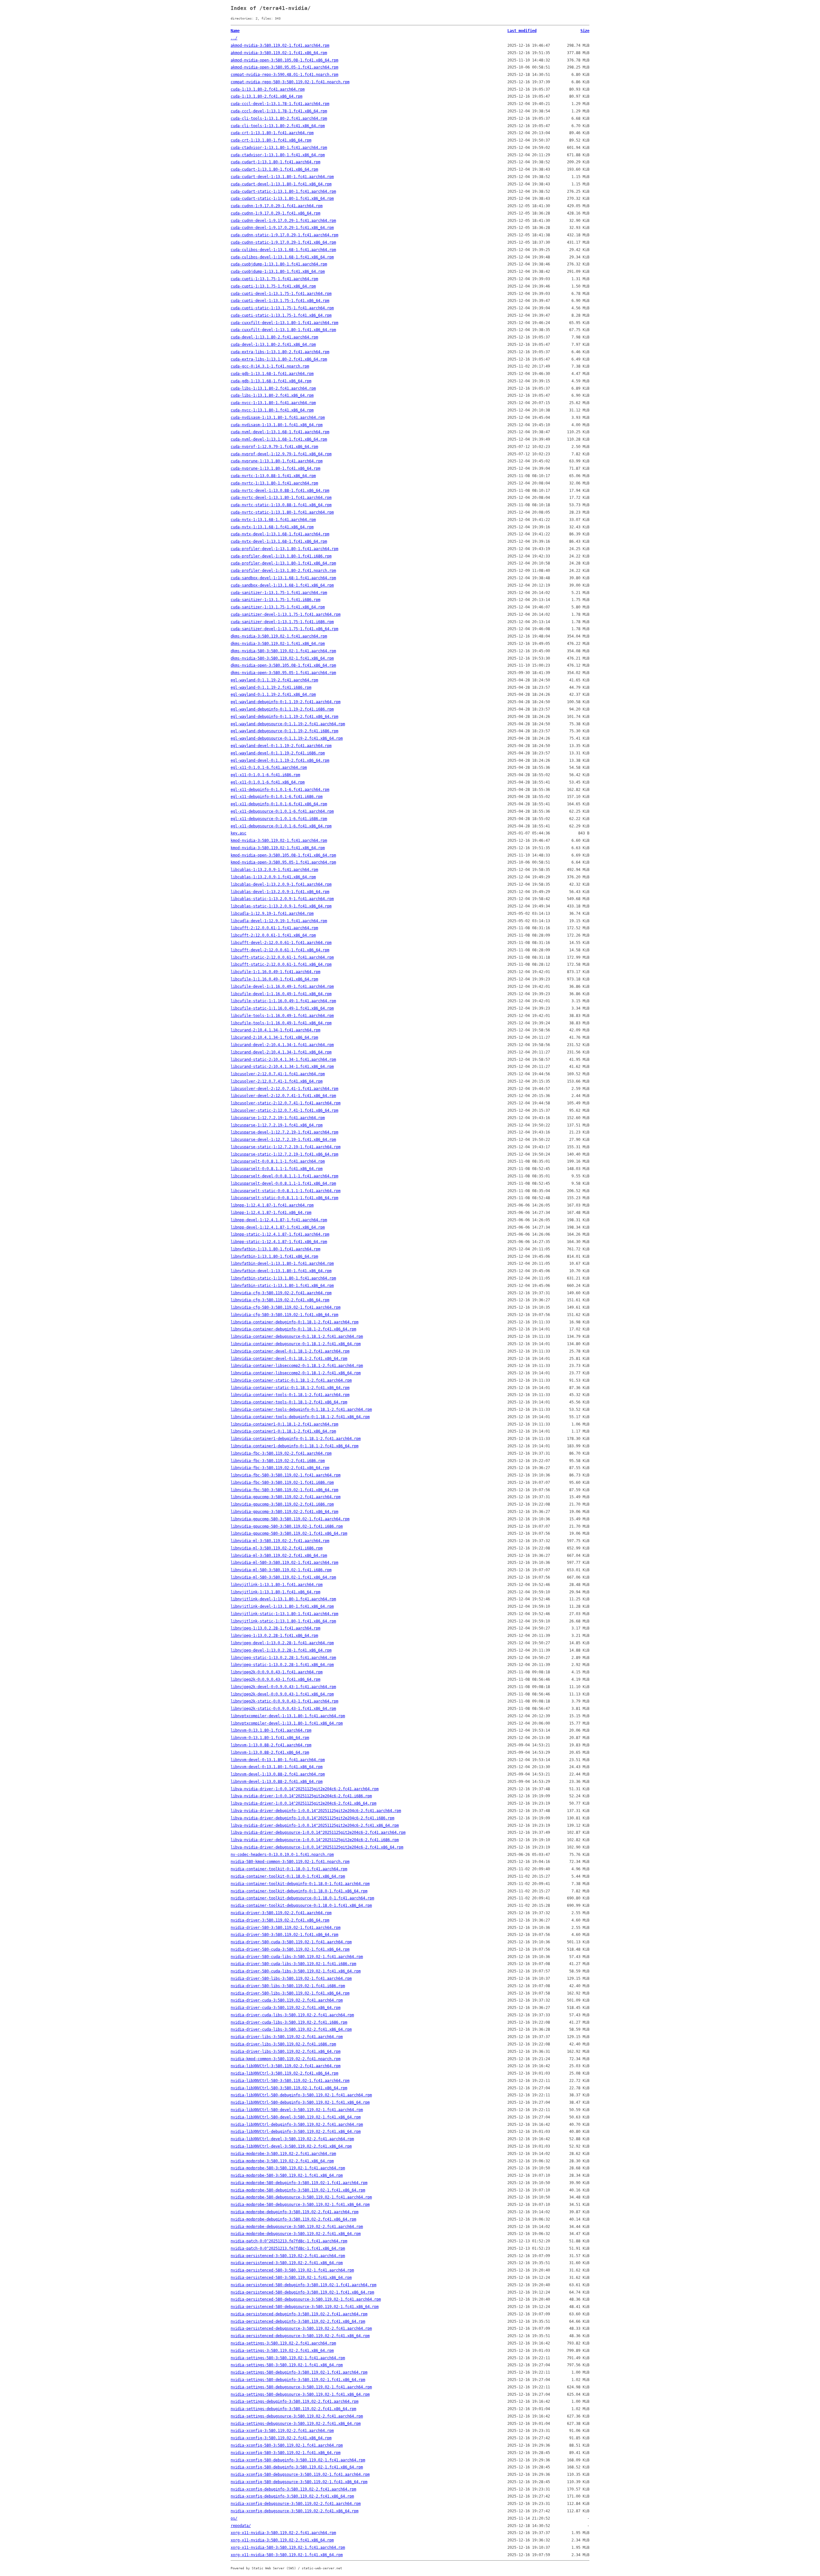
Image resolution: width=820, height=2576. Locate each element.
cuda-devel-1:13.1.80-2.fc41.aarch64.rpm (274, 337)
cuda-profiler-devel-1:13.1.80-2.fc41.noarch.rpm (283, 571)
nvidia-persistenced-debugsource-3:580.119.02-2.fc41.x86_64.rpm (300, 2336)
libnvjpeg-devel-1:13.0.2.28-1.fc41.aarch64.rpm (282, 1643)
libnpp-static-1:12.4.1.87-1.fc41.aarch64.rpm (280, 1234)
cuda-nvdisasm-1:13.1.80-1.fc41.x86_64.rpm (277, 425)
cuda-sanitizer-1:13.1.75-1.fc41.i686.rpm (275, 600)
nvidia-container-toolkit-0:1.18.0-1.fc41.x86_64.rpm (288, 1876)
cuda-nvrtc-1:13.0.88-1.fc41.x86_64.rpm (273, 476)
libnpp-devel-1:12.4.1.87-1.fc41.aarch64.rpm (279, 1220)
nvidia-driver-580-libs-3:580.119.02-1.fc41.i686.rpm (288, 1986)
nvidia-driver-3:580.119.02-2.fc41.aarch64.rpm (281, 1913)
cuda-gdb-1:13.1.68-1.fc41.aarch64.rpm (272, 374)
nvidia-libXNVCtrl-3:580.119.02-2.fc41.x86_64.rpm (284, 2073)
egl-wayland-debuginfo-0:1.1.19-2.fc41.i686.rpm (282, 709)
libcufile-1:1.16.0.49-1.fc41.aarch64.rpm (275, 972)
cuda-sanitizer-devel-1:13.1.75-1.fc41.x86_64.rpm (284, 629)
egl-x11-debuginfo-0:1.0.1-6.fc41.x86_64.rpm (279, 804)
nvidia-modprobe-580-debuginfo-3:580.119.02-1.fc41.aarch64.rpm (299, 2183)
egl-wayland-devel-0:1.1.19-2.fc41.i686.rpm (278, 753)
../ (234, 38)
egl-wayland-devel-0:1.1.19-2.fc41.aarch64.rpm (281, 746)
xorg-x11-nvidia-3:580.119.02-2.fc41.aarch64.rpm (283, 2533)
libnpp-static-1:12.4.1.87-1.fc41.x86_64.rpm (279, 1242)
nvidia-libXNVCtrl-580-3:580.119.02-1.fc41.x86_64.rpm (289, 2088)
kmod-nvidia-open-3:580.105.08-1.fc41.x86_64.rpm (283, 855)
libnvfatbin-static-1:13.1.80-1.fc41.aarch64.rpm (283, 1278)
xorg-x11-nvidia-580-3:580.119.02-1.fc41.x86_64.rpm (287, 2555)
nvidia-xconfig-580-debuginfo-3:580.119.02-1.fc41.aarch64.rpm (298, 2460)
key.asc (238, 833)
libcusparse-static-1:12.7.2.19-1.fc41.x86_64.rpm (284, 1154)
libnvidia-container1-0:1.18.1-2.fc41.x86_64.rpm (283, 1431)
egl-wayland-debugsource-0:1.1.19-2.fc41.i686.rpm (284, 731)
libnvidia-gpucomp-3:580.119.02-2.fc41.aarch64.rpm (286, 1497)
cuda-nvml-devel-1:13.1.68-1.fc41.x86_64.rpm (279, 439)
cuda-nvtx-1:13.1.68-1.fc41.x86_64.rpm (272, 527)
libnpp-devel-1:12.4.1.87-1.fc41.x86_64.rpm (278, 1227)
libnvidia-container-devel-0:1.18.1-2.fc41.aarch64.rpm (290, 1351)
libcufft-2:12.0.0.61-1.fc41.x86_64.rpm (273, 935)
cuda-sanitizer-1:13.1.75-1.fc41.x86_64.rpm (278, 607)
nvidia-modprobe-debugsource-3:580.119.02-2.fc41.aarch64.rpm (297, 2227)
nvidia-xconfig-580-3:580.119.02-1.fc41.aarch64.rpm (287, 2445)
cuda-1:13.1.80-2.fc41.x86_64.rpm (266, 96)
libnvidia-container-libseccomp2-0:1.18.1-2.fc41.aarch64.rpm (297, 1366)
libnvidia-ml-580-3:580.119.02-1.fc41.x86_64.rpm (283, 1577)
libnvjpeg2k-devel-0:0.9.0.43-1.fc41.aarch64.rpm (283, 1687)
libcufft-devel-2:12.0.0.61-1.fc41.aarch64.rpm (281, 943)
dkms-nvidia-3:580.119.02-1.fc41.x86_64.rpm (278, 644)
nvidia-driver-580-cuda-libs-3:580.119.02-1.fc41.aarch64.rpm (297, 1957)
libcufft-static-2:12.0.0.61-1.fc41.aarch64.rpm (282, 957)
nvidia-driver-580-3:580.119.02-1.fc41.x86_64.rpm (284, 1935)
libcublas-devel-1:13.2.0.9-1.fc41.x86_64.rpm (280, 892)
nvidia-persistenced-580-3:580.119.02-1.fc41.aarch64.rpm (292, 2270)
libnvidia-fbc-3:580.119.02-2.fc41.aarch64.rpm (281, 1453)
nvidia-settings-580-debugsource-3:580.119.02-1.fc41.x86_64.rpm (300, 2394)
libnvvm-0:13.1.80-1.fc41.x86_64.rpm (270, 1738)
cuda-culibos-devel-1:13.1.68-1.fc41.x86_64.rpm (282, 257)
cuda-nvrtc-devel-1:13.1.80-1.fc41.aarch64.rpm (281, 498)
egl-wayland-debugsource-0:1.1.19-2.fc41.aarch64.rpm (288, 724)
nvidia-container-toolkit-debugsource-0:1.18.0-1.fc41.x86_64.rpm (301, 1906)
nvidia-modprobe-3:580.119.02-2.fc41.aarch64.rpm (283, 2154)
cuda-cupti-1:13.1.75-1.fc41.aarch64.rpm (274, 279)
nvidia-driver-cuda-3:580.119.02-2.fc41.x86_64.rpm (286, 2008)
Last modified (522, 31)
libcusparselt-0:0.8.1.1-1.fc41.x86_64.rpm (277, 1169)
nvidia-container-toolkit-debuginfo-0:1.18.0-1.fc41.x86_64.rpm (299, 1891)
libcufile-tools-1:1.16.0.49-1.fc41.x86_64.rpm (281, 1023)
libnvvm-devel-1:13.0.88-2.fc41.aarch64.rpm (278, 1774)
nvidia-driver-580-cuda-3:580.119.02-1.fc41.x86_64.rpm (290, 1949)
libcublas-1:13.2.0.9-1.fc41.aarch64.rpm (274, 870)
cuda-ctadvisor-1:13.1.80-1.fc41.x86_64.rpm (278, 155)
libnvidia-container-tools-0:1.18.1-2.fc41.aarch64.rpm (290, 1395)
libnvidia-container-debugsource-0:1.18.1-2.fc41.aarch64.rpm (297, 1337)
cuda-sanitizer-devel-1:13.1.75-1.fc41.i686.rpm (282, 622)
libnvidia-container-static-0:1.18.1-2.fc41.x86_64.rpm (290, 1388)
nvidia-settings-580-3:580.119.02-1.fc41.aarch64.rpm (288, 2358)
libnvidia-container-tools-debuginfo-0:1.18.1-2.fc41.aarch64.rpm (301, 1410)
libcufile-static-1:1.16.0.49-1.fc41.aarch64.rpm (283, 1001)
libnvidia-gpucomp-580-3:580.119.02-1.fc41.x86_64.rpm (289, 1533)
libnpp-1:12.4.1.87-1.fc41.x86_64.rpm (271, 1213)
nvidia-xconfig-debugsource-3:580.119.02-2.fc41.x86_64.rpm (295, 2511)
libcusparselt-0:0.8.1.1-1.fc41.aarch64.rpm (278, 1161)
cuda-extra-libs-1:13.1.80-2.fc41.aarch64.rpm (280, 352)
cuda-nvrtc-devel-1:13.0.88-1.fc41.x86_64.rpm (280, 491)
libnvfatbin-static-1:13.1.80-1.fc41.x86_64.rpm (282, 1286)
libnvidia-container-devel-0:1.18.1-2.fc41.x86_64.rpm (289, 1359)
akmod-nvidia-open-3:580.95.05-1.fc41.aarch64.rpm (284, 67)
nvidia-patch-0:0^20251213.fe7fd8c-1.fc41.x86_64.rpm (288, 2248)
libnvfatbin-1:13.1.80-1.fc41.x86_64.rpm (274, 1256)
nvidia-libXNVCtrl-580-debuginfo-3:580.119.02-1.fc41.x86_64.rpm (300, 2102)
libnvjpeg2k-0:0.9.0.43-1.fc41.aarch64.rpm (277, 1672)
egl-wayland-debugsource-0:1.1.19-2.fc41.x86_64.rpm (287, 738)
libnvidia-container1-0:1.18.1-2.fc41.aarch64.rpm (284, 1424)
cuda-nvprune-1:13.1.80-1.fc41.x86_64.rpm (275, 468)
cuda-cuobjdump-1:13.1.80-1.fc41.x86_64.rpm (278, 272)
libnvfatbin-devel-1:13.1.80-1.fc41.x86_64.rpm (281, 1271)
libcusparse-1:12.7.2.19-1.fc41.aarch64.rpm (278, 1118)
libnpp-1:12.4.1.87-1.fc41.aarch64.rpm (272, 1205)
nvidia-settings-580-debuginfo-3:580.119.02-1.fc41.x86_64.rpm (298, 2380)
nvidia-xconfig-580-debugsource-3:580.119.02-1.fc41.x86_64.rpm (299, 2482)
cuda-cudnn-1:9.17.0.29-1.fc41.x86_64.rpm (275, 213)
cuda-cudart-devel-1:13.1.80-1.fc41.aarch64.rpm (282, 177)
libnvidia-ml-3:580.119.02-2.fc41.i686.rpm (277, 1548)
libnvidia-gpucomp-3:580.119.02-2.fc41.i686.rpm (282, 1504)
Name (235, 31)
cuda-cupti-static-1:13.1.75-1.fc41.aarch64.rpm (282, 308)
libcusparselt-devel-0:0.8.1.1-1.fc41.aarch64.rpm (284, 1176)
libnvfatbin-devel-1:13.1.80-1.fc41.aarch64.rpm (282, 1264)
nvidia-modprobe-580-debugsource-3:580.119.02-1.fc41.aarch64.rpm (301, 2197)
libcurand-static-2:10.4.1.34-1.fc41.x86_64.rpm (282, 1067)
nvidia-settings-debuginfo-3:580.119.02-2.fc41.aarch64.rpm (295, 2401)
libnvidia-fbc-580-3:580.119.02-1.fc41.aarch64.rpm (286, 1475)
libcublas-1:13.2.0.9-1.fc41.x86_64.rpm (273, 877)
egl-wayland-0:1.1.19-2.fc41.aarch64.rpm (274, 680)
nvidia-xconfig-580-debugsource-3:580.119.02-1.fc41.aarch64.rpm (300, 2474)
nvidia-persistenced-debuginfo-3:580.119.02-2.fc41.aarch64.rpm (299, 2314)
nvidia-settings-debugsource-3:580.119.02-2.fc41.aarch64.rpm (297, 2416)
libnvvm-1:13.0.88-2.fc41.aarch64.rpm (271, 1745)
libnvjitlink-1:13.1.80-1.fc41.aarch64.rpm (277, 1585)
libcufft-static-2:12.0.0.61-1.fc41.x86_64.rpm (281, 964)
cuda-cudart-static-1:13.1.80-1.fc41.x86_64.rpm (282, 199)
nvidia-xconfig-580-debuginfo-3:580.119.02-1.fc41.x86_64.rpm (297, 2467)
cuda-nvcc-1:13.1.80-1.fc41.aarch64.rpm (273, 403)
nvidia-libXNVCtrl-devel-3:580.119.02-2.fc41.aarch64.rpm (292, 2139)
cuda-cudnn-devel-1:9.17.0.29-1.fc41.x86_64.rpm (282, 228)
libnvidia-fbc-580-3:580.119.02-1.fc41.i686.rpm (282, 1483)
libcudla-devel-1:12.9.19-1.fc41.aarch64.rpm (279, 921)
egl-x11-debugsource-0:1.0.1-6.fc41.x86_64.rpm (281, 826)
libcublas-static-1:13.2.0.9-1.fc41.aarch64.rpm (282, 899)
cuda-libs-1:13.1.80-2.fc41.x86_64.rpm (272, 395)
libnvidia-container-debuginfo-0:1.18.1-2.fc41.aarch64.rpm (295, 1322)
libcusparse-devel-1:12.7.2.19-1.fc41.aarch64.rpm (284, 1132)
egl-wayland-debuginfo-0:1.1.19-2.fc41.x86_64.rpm (284, 717)
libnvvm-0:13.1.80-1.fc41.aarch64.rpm (271, 1730)
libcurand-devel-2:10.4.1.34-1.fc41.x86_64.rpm (281, 1052)
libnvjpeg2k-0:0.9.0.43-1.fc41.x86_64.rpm (275, 1679)
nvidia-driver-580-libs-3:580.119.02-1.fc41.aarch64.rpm (291, 1979)
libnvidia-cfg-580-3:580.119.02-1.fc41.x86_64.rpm (284, 1315)
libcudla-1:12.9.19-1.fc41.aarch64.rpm (272, 914)
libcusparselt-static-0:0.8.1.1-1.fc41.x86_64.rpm (284, 1198)
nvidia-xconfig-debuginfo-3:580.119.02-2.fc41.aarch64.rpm (293, 2489)
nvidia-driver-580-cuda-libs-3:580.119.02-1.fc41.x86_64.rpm (296, 1971)
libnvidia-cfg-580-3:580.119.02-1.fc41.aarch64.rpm (286, 1307)
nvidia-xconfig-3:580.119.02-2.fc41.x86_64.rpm (281, 2438)
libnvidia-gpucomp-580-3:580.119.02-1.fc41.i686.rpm (287, 1526)
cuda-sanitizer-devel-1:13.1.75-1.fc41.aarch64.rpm (286, 614)
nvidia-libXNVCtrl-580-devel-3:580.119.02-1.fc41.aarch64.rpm (297, 2110)
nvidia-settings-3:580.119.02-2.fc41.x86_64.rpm (282, 2351)
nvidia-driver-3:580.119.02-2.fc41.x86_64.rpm (280, 1920)
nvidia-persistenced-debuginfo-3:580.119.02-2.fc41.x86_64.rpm (298, 2321)
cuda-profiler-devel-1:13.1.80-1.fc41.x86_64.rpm (283, 563)
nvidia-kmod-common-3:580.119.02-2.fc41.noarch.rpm (286, 2059)
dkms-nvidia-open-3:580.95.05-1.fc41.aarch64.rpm (283, 673)
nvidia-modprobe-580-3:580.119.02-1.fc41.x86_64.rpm (287, 2175)
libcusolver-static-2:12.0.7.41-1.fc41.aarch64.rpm (286, 1103)
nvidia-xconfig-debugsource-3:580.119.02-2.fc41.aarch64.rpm (296, 2504)
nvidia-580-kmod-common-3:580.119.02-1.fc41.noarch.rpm (290, 1862)
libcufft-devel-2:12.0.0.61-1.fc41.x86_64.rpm (280, 950)
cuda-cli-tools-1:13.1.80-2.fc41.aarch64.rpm (279, 118)
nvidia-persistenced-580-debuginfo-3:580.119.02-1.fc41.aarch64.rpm (303, 2285)
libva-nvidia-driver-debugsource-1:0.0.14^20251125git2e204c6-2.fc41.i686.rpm (315, 1840)
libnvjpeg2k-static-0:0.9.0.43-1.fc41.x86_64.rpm (283, 1709)
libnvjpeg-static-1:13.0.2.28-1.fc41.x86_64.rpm (282, 1665)
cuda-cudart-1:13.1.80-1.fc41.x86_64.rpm (274, 169)
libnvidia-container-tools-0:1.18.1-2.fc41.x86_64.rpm (289, 1402)
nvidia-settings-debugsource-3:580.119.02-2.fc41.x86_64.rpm (296, 2424)
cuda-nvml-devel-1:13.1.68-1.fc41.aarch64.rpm (280, 432)
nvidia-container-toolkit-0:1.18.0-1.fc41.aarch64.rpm (289, 1869)
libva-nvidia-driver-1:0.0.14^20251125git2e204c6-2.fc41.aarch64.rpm (305, 1789)
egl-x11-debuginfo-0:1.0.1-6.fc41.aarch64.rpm (280, 790)
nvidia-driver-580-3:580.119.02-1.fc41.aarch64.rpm (286, 1928)
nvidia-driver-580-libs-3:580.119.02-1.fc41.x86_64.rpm (290, 1993)
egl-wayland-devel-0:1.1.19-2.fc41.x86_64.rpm (280, 760)
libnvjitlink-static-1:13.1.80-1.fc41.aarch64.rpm (284, 1614)
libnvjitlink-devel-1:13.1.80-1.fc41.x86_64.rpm (282, 1606)
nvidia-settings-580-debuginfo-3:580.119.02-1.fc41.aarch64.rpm (299, 2372)
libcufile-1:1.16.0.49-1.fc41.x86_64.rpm (274, 979)
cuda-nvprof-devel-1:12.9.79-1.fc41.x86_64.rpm (281, 454)
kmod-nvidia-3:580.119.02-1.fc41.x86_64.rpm (278, 848)
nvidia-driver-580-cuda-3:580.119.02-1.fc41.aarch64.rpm (291, 1942)
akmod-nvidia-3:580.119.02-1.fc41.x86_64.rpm (279, 53)
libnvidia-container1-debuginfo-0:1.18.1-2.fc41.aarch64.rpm (296, 1439)
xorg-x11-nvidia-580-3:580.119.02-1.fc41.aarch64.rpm (288, 2548)
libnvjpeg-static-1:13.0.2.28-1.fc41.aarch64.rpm (283, 1658)
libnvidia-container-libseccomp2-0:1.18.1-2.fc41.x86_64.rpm (296, 1373)
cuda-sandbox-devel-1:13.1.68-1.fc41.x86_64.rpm (282, 585)
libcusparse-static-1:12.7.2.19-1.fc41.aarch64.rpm (286, 1147)
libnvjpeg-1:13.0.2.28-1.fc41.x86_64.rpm (274, 1636)
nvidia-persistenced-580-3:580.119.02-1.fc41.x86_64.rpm (291, 2278)
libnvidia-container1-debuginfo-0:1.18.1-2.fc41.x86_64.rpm (295, 1446)
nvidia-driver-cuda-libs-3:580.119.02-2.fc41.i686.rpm (289, 2022)
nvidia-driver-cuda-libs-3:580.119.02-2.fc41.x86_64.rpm (291, 2029)
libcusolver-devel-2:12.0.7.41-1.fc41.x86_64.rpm (283, 1096)
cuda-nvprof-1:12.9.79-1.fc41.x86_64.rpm (274, 447)
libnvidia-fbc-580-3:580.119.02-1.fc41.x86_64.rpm (284, 1490)
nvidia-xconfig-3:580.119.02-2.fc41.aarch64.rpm (282, 2431)
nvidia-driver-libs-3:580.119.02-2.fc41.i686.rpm (283, 2044)
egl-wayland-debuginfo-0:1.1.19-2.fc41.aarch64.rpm (286, 702)
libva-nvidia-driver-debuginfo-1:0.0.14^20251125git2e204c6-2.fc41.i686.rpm (312, 1818)
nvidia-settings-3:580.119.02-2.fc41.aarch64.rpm (283, 2343)
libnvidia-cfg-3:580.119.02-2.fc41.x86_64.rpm (280, 1300)
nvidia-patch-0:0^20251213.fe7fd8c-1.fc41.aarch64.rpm (289, 2241)
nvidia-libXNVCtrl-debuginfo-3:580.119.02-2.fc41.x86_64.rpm (296, 2132)
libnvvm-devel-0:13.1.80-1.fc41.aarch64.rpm (278, 1760)
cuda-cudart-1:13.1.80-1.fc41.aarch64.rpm (275, 162)
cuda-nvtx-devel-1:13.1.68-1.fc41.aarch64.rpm (280, 534)
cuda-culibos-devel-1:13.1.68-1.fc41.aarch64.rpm (283, 250)
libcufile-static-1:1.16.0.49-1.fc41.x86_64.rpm (282, 1008)
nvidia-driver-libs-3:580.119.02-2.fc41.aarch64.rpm (287, 2037)
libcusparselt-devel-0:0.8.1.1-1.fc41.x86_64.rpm (283, 1183)
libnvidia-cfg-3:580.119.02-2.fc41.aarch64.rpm (281, 1293)
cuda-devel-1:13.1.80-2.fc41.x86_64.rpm (273, 345)
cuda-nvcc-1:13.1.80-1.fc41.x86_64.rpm (272, 410)
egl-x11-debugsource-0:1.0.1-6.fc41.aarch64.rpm (282, 811)
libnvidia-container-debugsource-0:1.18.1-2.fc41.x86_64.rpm (296, 1344)
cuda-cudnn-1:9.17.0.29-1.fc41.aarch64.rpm (277, 206)
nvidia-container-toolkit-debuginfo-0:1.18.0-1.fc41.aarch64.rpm (300, 1884)
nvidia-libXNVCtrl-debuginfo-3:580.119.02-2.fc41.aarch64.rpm (297, 2125)
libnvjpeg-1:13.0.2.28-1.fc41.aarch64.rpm (275, 1628)
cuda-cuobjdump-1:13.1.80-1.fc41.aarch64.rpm (279, 264)
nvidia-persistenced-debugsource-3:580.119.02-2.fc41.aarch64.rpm (301, 2328)
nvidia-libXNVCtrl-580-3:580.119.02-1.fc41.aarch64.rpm (290, 2081)
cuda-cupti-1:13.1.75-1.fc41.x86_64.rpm (273, 286)
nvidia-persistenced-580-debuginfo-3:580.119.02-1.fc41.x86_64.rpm (302, 2292)
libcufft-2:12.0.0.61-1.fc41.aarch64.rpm (274, 928)
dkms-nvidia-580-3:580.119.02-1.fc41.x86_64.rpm (282, 658)
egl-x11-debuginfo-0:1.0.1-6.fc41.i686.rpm (277, 797)
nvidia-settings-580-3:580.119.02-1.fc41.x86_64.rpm (287, 2365)
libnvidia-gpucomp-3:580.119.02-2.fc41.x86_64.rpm (284, 1512)
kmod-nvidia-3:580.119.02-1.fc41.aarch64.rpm (279, 841)
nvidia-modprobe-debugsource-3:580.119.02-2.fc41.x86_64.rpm (296, 2234)
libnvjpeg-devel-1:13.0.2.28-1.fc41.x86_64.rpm (281, 1650)
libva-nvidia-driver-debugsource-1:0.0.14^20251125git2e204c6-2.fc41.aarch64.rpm (318, 1832)
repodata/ (241, 2526)
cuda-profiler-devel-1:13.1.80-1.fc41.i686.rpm (281, 556)
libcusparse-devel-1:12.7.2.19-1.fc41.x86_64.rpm (283, 1140)
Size (585, 31)
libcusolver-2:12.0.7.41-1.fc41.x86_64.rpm (277, 1081)
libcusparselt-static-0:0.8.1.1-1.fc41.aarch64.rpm (286, 1191)
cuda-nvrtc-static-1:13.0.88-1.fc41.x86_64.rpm (281, 505)
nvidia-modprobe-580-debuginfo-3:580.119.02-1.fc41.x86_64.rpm (298, 2190)
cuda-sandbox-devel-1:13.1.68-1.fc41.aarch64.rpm (283, 578)
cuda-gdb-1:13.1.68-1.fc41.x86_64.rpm (271, 381)
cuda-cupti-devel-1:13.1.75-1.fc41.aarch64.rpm (281, 294)
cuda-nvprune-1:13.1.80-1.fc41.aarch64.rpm (277, 461)
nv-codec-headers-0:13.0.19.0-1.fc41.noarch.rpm (282, 1855)
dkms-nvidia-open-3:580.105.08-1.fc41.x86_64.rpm (283, 665)
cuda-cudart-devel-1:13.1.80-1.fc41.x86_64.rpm (281, 184)
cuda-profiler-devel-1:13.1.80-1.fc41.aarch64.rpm (284, 549)
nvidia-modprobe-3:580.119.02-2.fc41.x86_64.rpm (282, 2161)
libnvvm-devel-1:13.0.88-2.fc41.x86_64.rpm (277, 1782)
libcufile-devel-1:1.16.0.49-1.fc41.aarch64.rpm (282, 987)
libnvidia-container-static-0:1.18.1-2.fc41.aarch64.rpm (291, 1380)
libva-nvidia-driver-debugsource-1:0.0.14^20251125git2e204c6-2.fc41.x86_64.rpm (317, 1847)
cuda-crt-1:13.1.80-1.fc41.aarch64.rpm (272, 133)
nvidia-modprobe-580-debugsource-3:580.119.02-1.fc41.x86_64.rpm (300, 2205)
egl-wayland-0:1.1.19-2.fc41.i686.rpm (271, 687)
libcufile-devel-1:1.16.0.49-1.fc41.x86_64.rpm (281, 994)
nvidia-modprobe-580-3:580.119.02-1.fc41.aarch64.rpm (288, 2168)
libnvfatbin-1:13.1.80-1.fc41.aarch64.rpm (275, 1249)
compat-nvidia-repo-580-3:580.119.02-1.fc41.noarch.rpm (290, 82)
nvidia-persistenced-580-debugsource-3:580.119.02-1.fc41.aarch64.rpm (306, 2299)
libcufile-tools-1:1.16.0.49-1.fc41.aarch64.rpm (282, 1016)
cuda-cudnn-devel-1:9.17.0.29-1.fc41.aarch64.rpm (283, 221)
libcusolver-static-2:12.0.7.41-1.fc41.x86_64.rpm (284, 1110)
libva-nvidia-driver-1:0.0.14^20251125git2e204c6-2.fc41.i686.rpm (301, 1796)
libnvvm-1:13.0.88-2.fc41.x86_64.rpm (270, 1752)
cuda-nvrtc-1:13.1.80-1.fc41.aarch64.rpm (274, 483)
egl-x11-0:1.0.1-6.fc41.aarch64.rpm (269, 768)
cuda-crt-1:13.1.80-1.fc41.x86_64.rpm (271, 140)
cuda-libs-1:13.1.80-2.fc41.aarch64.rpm (273, 388)
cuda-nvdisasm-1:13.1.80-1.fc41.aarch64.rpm (278, 418)
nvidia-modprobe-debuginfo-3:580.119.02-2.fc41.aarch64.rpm (295, 2212)
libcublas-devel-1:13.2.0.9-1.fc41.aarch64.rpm (281, 884)
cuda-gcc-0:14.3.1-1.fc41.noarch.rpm (270, 366)
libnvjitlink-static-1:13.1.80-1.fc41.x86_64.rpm (283, 1621)
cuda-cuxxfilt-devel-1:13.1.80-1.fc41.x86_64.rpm (283, 330)
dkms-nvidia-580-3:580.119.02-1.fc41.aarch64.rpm (283, 651)
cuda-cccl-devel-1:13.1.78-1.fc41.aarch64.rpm (280, 104)
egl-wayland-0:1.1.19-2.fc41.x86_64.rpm (273, 695)
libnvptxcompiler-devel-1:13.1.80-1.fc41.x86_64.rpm (287, 1723)
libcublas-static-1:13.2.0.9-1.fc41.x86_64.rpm (281, 906)
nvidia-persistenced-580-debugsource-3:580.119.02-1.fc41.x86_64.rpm (305, 2307)
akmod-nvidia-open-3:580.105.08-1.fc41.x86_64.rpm (284, 60)
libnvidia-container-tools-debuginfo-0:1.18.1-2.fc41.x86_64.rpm (300, 1417)
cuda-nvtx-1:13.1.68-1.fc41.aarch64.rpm (273, 520)
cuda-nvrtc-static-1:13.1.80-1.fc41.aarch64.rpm (282, 512)
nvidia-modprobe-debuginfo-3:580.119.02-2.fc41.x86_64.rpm (293, 2219)
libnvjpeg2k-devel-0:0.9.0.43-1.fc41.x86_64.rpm (282, 1694)
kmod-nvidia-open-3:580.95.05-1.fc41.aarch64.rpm (283, 862)
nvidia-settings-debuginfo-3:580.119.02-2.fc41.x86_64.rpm (293, 2409)
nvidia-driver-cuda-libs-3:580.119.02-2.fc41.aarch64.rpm (292, 2015)
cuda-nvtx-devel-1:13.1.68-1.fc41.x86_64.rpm (279, 541)
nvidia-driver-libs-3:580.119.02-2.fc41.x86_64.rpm (286, 2052)
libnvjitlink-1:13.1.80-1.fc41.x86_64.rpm (275, 1592)
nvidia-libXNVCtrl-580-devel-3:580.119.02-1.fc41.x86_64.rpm (296, 2117)
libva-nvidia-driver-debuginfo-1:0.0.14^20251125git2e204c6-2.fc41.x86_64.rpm (315, 1825)
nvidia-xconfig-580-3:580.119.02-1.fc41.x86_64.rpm (286, 2453)
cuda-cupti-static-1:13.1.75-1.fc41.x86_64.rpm (281, 315)
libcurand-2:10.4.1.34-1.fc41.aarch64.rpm (275, 1030)
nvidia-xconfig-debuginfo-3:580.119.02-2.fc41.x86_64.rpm (292, 2496)
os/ (234, 2518)
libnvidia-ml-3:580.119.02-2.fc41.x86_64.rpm (279, 1556)
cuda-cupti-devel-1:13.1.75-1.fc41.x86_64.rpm (280, 301)
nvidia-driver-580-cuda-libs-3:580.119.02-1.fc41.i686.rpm (293, 1964)
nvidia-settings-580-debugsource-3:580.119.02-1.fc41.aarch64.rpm (301, 2387)
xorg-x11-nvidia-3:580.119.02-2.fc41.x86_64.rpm (282, 2540)
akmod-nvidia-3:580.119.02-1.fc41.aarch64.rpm (280, 45)
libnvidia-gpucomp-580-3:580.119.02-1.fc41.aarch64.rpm (290, 1519)
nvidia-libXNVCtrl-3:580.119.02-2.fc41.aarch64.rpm (286, 2066)
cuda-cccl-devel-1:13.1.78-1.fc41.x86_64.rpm (279, 111)
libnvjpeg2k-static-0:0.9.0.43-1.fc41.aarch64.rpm (284, 1701)
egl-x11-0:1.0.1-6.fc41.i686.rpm (265, 775)
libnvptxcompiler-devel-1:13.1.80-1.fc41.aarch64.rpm (288, 1716)
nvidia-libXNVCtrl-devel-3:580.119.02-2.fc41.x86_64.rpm (291, 2146)
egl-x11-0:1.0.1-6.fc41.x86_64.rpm (268, 782)
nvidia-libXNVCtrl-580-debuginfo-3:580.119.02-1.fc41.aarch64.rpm (301, 2095)
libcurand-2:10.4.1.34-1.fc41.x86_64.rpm (274, 1037)
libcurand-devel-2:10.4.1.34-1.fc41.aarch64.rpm (282, 1045)
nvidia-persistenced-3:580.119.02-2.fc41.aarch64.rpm (288, 2256)
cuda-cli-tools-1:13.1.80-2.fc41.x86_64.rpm (278, 126)
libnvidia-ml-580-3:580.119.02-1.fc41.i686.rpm (281, 1570)
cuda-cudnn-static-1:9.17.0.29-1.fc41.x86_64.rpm (283, 242)
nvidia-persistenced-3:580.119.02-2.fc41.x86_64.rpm (287, 2263)
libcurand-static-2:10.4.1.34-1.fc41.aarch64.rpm (283, 1060)
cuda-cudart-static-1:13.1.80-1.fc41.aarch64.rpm (283, 191)
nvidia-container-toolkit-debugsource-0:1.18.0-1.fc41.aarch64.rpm (302, 1898)
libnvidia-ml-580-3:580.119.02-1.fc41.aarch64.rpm (284, 1563)
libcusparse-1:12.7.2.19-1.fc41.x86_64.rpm (277, 1125)
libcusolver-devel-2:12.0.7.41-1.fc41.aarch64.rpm (284, 1089)
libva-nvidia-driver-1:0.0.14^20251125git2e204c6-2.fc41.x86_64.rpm (303, 1803)
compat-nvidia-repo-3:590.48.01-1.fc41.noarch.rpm (284, 75)
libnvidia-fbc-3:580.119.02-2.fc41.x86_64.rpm (280, 1468)
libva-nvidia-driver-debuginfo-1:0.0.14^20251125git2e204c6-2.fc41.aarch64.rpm (316, 1811)
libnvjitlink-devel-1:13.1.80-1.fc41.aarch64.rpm (283, 1599)
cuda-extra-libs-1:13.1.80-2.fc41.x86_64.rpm (279, 359)
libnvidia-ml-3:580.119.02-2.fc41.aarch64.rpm (280, 1541)
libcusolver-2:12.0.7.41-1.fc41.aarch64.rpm (278, 1074)
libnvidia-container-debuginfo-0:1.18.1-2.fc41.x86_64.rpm (293, 1329)
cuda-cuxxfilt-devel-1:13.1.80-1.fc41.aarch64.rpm (284, 323)
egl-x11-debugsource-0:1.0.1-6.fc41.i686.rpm (279, 819)
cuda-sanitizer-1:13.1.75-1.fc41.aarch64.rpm (279, 593)
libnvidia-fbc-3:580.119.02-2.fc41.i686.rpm (278, 1461)
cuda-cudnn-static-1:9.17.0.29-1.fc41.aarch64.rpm (284, 235)
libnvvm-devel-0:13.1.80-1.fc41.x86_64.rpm (277, 1767)
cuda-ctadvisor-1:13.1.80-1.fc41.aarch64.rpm (279, 148)
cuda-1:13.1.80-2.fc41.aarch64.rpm (268, 89)
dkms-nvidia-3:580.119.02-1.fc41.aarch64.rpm (279, 636)
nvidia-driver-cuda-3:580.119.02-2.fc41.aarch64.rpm (287, 2000)
